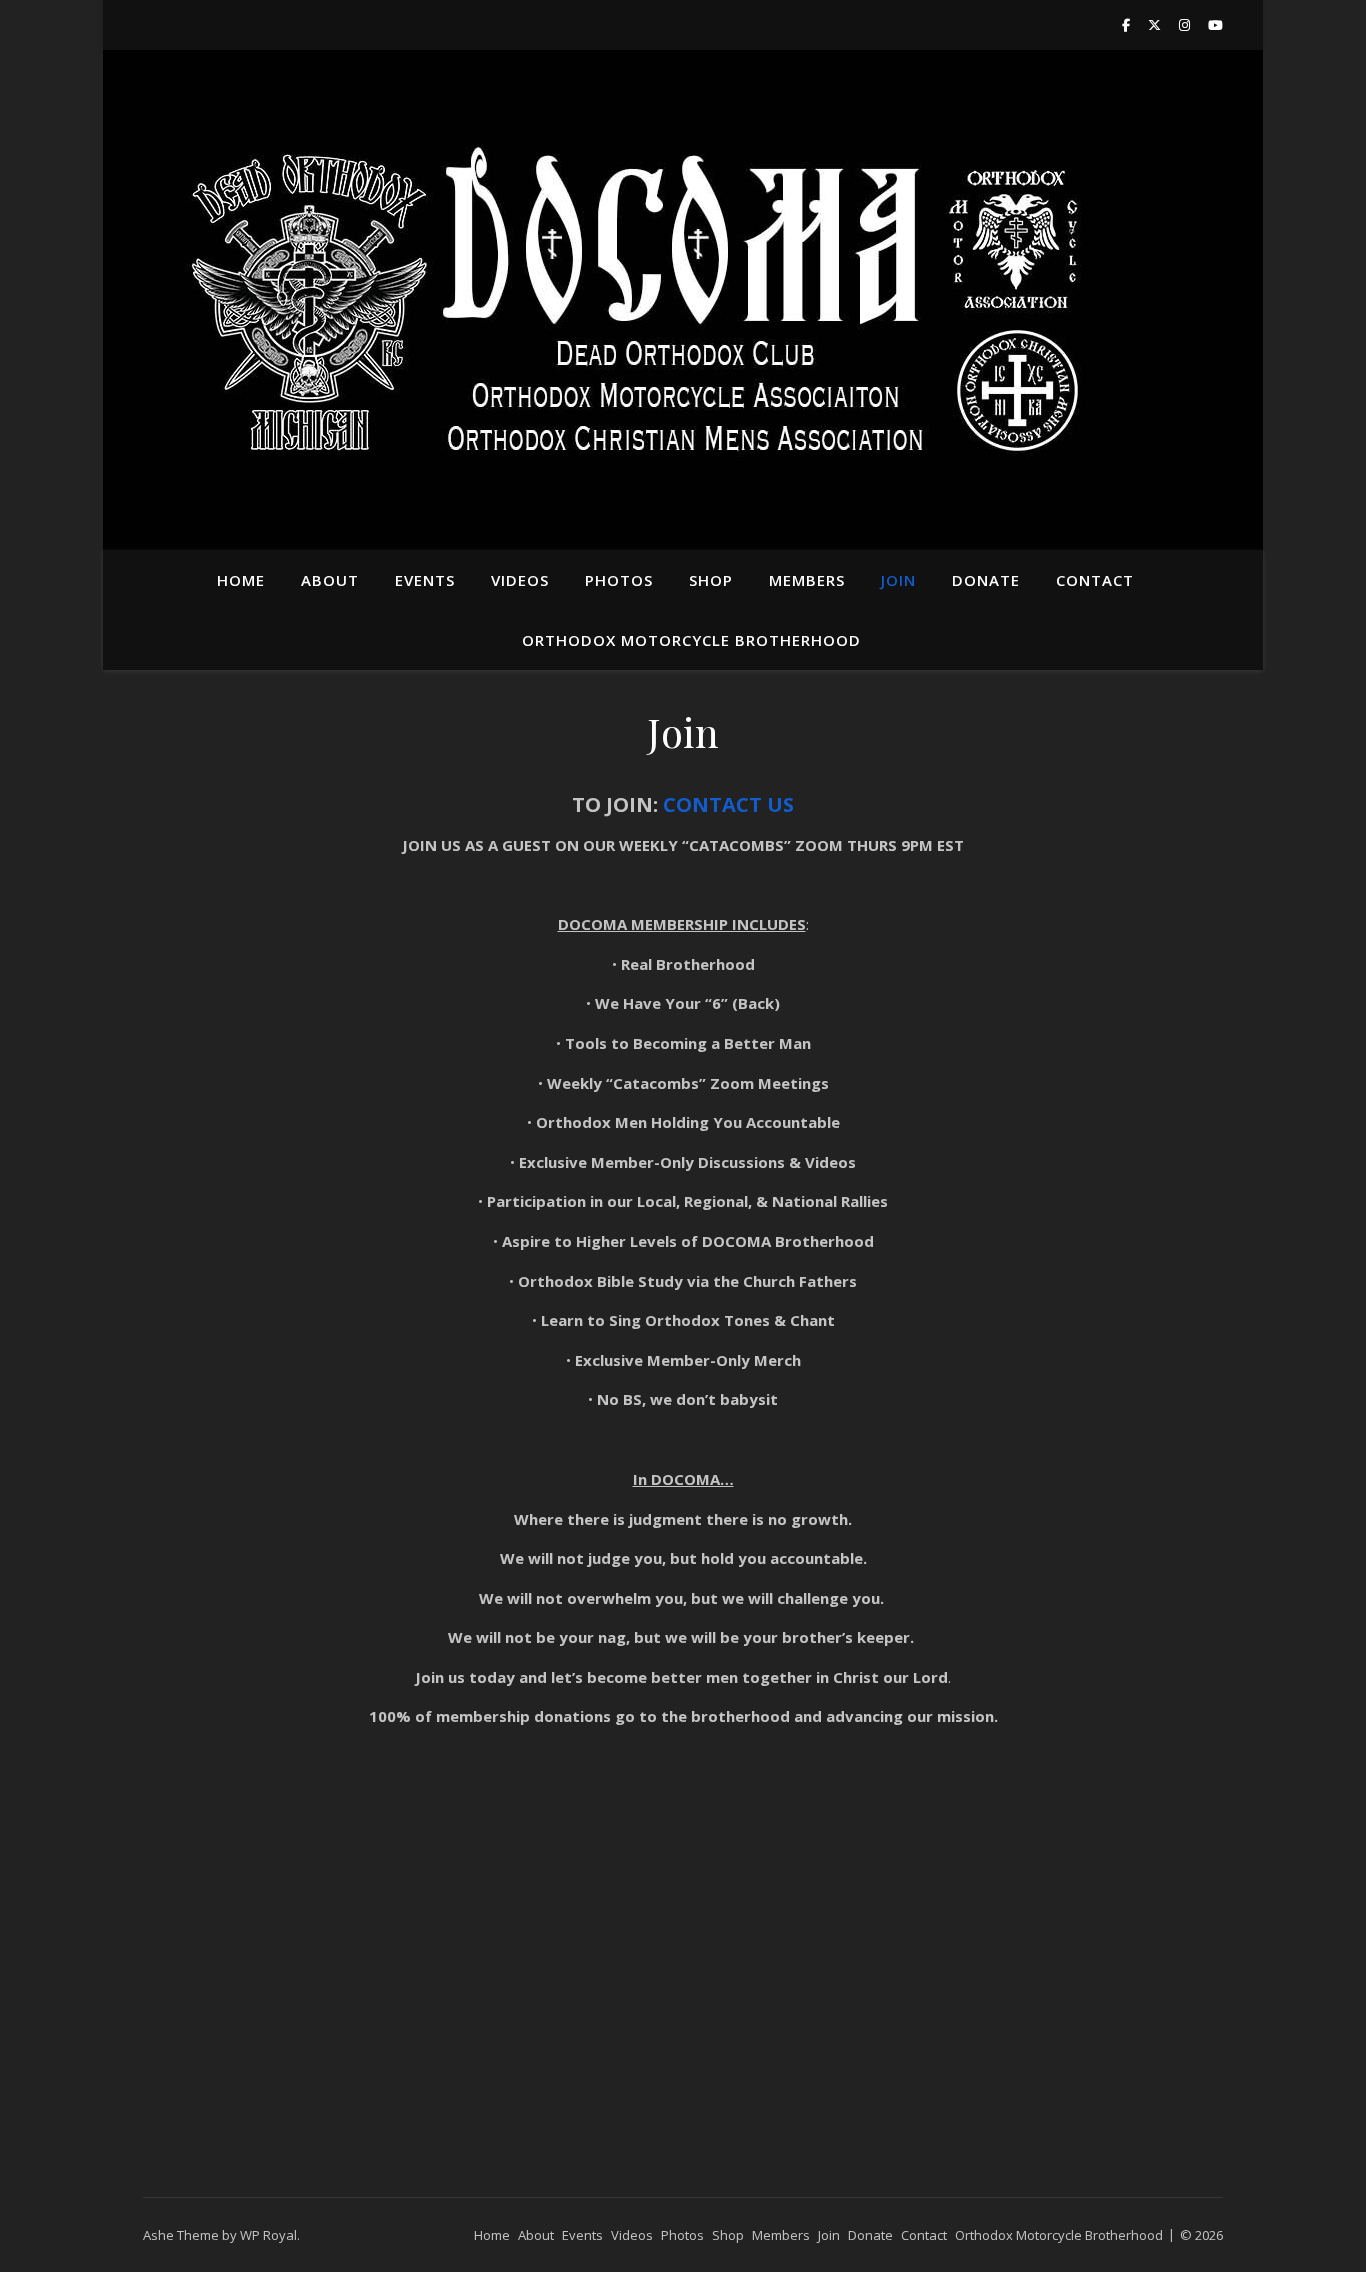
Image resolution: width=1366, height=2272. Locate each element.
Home (241, 580)
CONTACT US (728, 804)
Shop (711, 580)
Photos (619, 580)
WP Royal (268, 2235)
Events (425, 580)
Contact (1095, 580)
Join (898, 580)
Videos (520, 580)
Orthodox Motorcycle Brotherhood (691, 640)
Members (807, 580)
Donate (986, 580)
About (330, 580)
